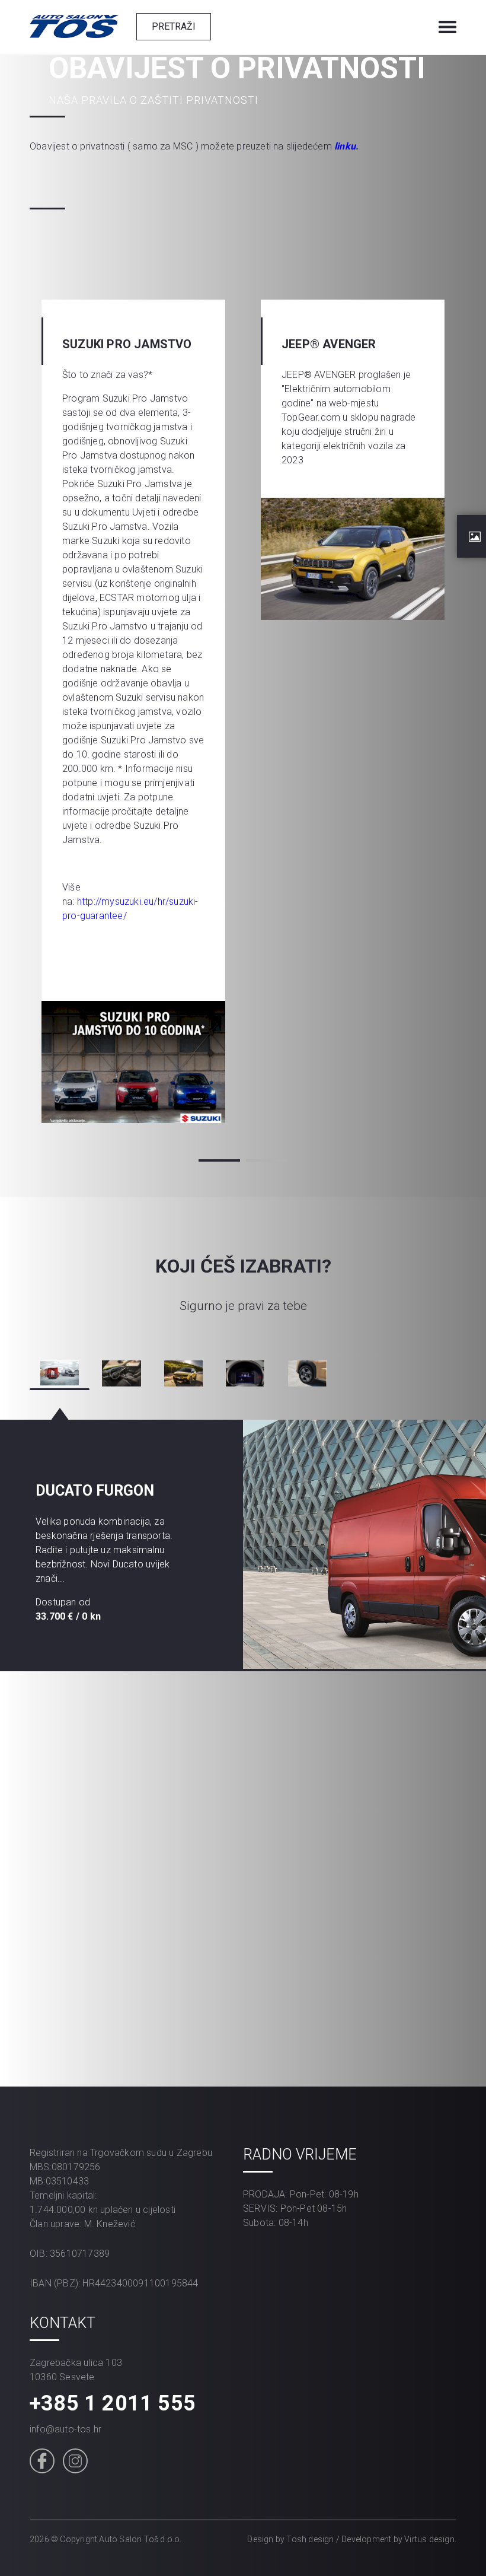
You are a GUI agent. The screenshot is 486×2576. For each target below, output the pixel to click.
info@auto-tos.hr (65, 2429)
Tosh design (310, 2539)
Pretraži (174, 26)
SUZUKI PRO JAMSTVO (127, 344)
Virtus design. (430, 2539)
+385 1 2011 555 (113, 2403)
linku (345, 146)
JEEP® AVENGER (329, 344)
